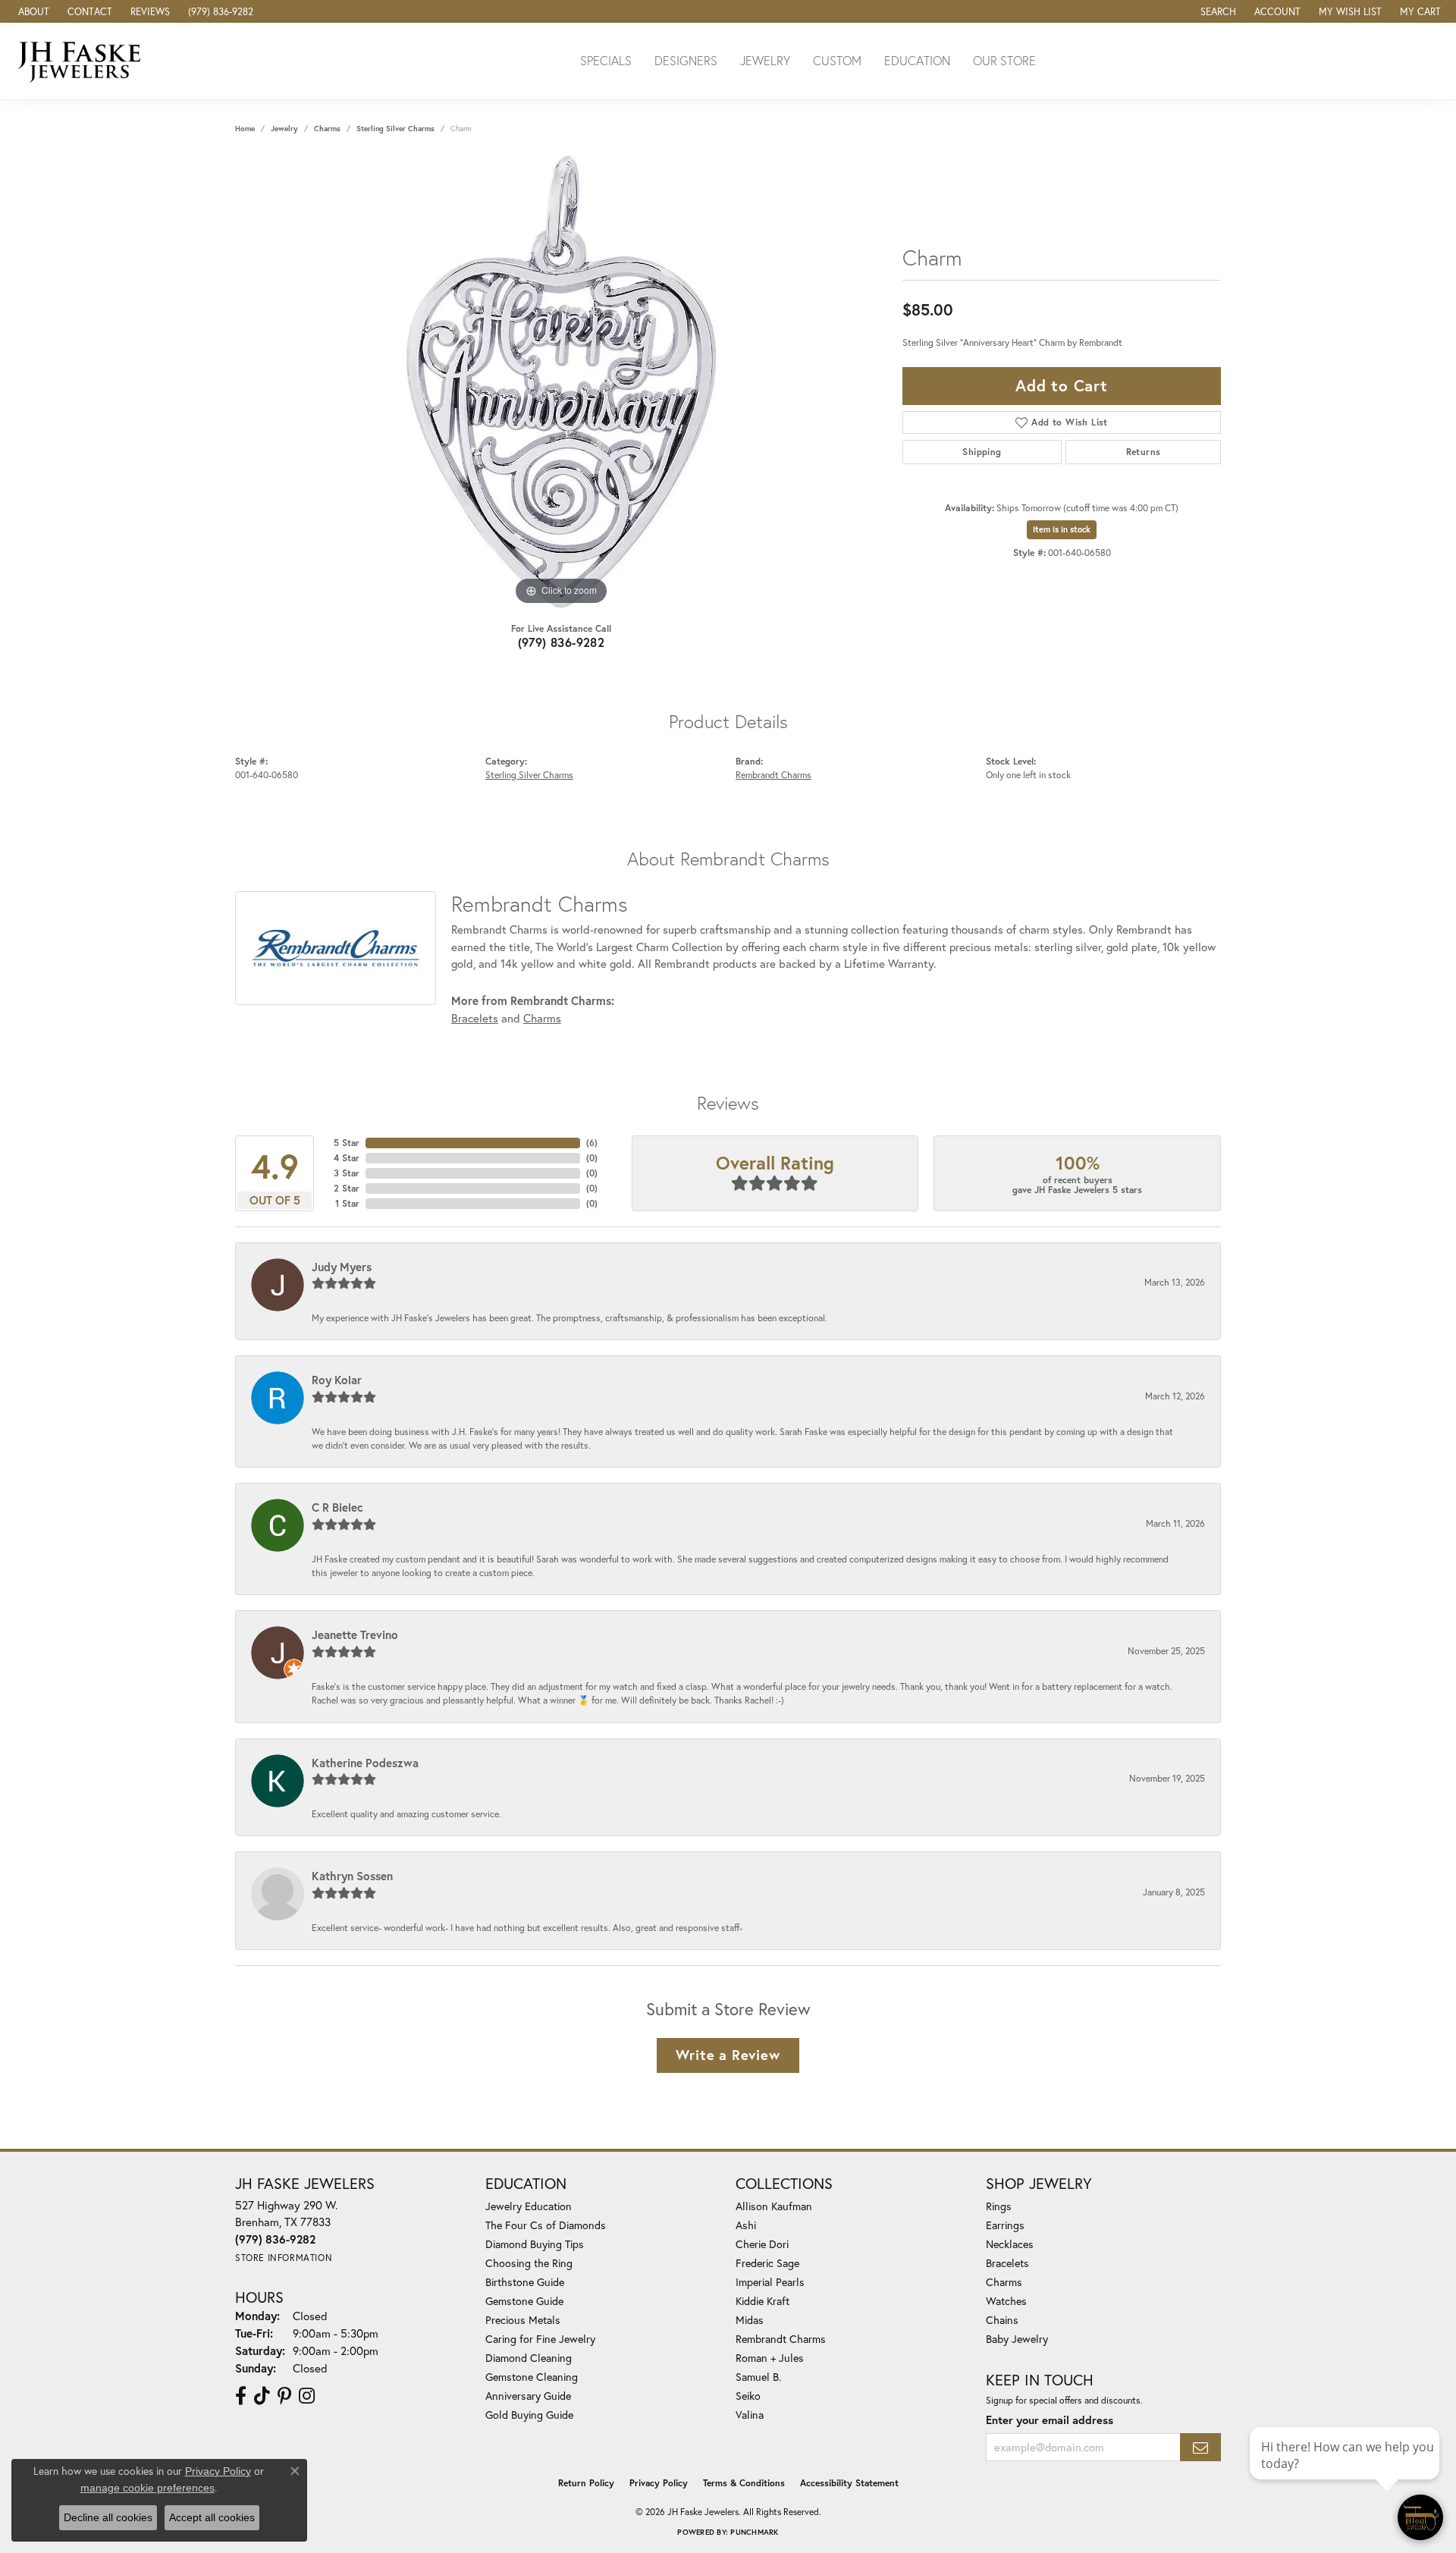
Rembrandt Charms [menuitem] (781, 2339)
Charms (327, 129)
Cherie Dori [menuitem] (762, 2244)
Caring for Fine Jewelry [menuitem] (540, 2339)
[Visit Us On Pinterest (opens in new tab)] (284, 2396)
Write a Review (728, 2055)
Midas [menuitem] (750, 2320)
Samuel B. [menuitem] (758, 2377)
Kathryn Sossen (352, 1876)
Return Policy (586, 2483)
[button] (1217, 11)
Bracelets (475, 1018)
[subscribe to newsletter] (1200, 2447)
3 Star (347, 1173)
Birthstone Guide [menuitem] (525, 2282)
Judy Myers (342, 1267)
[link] (32, 11)
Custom (837, 60)
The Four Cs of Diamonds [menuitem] (546, 2225)
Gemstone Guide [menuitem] (524, 2301)
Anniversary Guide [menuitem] (528, 2396)
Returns (1144, 452)
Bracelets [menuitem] (1007, 2263)
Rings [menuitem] (999, 2206)
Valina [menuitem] (750, 2415)
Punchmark (754, 2532)
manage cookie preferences (147, 2488)
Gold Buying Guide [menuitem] (529, 2415)
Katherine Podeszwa (365, 1763)
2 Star (347, 1188)
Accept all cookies (212, 2517)
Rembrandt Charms (773, 774)
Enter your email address (1050, 2420)
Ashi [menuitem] (746, 2225)
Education (917, 60)
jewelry (284, 129)
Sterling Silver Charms (395, 129)
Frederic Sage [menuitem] (767, 2263)
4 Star (347, 1158)
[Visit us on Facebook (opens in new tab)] (241, 2396)
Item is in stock (1062, 529)
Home (245, 129)
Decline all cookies (108, 2517)
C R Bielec (337, 1507)
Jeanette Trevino (355, 1634)
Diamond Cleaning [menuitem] (529, 2358)
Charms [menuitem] (1004, 2282)
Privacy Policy (659, 2483)
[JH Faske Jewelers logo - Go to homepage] (83, 61)
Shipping (982, 452)
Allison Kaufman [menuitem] (774, 2206)
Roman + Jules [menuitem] (770, 2358)
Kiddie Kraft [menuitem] (763, 2301)
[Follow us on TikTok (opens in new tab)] (262, 2396)
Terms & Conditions (744, 2483)
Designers (686, 60)
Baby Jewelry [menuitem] (1017, 2339)
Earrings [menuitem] (1005, 2225)
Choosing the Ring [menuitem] (529, 2263)
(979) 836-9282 (562, 642)
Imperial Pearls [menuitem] (770, 2282)
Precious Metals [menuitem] (523, 2320)
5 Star (347, 1143)
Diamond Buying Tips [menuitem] (535, 2244)
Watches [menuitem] (1006, 2301)
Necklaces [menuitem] (1010, 2244)
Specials (606, 60)
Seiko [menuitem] (748, 2396)
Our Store (1004, 60)
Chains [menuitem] (1002, 2320)
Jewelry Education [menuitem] (529, 2206)
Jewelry (765, 60)
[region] (561, 382)
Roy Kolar (337, 1380)
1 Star (347, 1203)
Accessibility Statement (849, 2483)
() (592, 1143)
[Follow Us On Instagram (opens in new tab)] (307, 2396)
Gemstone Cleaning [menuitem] (532, 2377)
